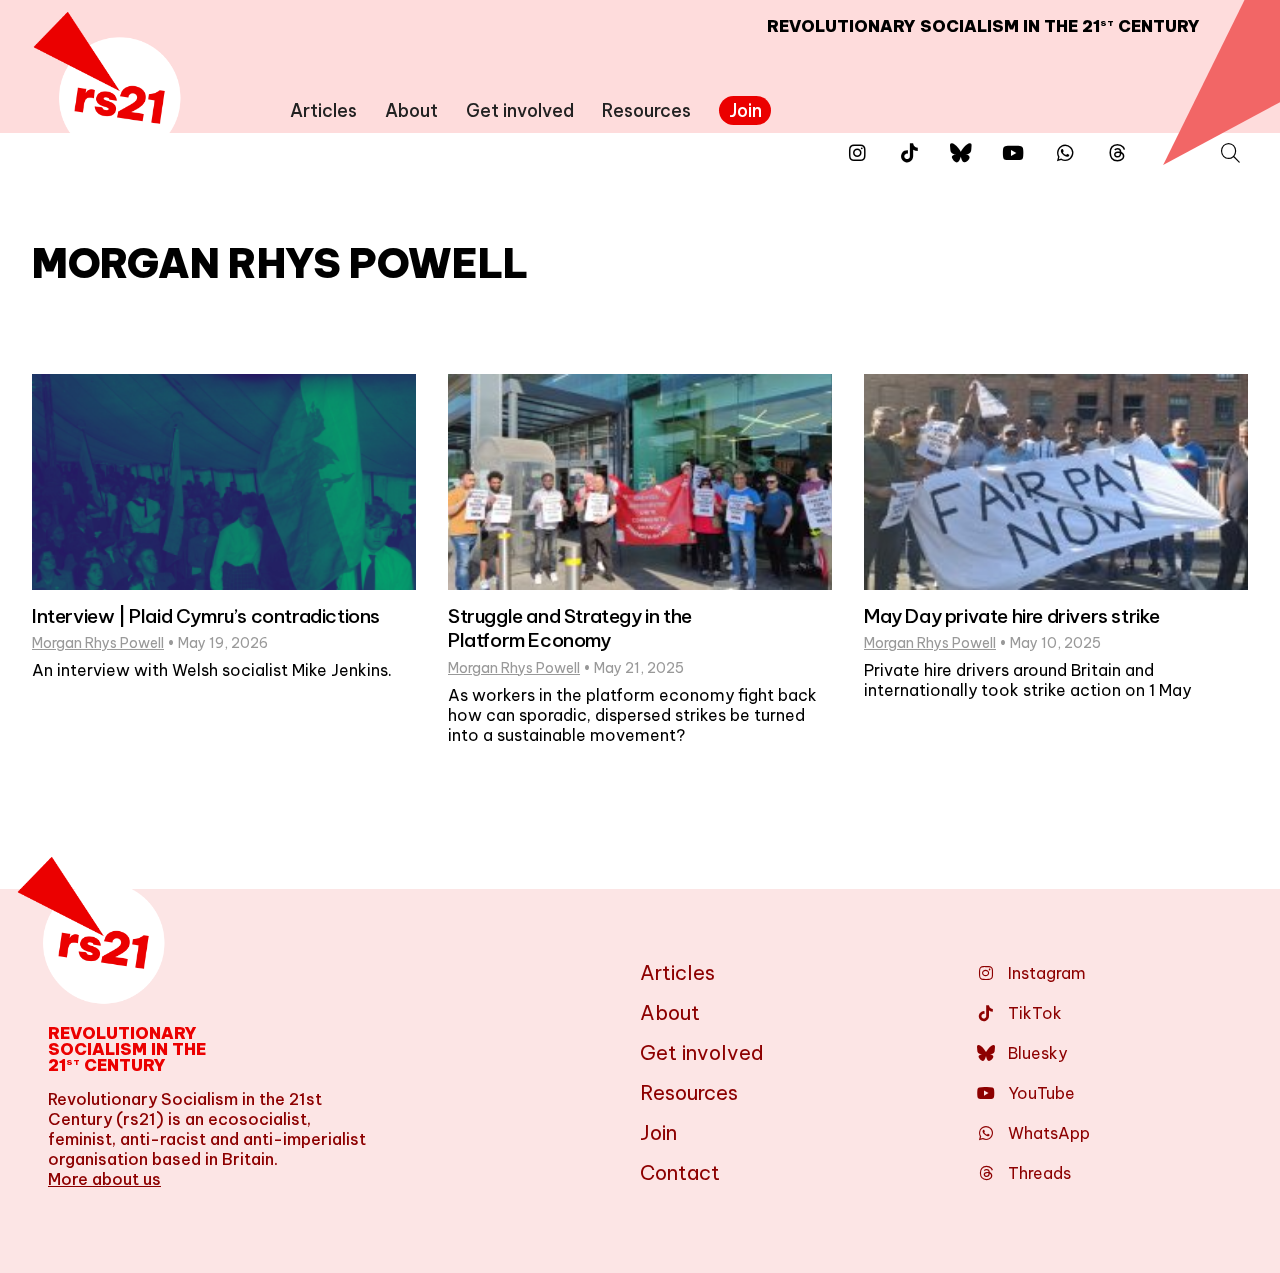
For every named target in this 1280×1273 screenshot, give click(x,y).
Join (745, 110)
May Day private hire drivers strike (1012, 616)
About (411, 110)
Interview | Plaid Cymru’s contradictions (206, 616)
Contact (680, 1172)
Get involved (520, 110)
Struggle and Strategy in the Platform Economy (570, 628)
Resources (646, 110)
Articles (323, 110)
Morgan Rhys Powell (98, 643)
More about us (104, 1179)
